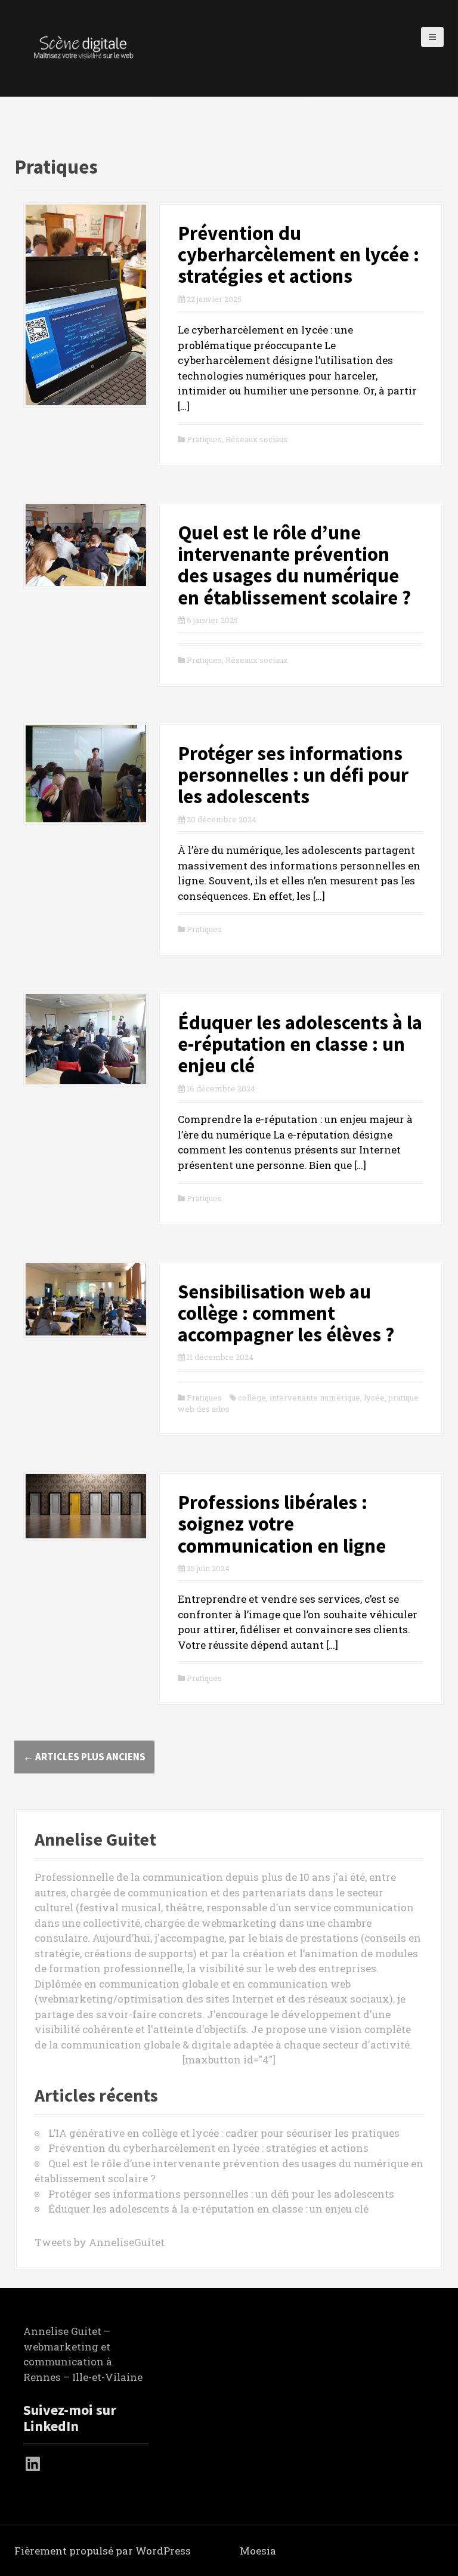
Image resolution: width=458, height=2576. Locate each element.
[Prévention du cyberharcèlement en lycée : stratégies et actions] (86, 303)
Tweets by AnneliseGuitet (100, 2242)
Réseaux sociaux (257, 439)
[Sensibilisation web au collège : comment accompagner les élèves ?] (86, 1298)
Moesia (258, 2551)
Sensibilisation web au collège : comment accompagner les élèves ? (286, 1313)
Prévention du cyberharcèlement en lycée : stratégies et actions (298, 255)
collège (252, 1397)
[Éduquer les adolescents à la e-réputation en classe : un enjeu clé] (86, 1038)
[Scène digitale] (83, 47)
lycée (374, 1397)
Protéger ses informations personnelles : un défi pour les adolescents (293, 775)
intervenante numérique (315, 1397)
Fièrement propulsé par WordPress (103, 2551)
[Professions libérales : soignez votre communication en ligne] (86, 1505)
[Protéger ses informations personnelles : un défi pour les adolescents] (86, 772)
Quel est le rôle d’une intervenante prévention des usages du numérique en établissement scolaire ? (294, 565)
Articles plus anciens (84, 1757)
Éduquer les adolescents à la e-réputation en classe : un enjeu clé (300, 1044)
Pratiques (204, 439)
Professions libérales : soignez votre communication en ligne (282, 1524)
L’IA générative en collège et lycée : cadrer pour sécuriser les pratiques (224, 2133)
